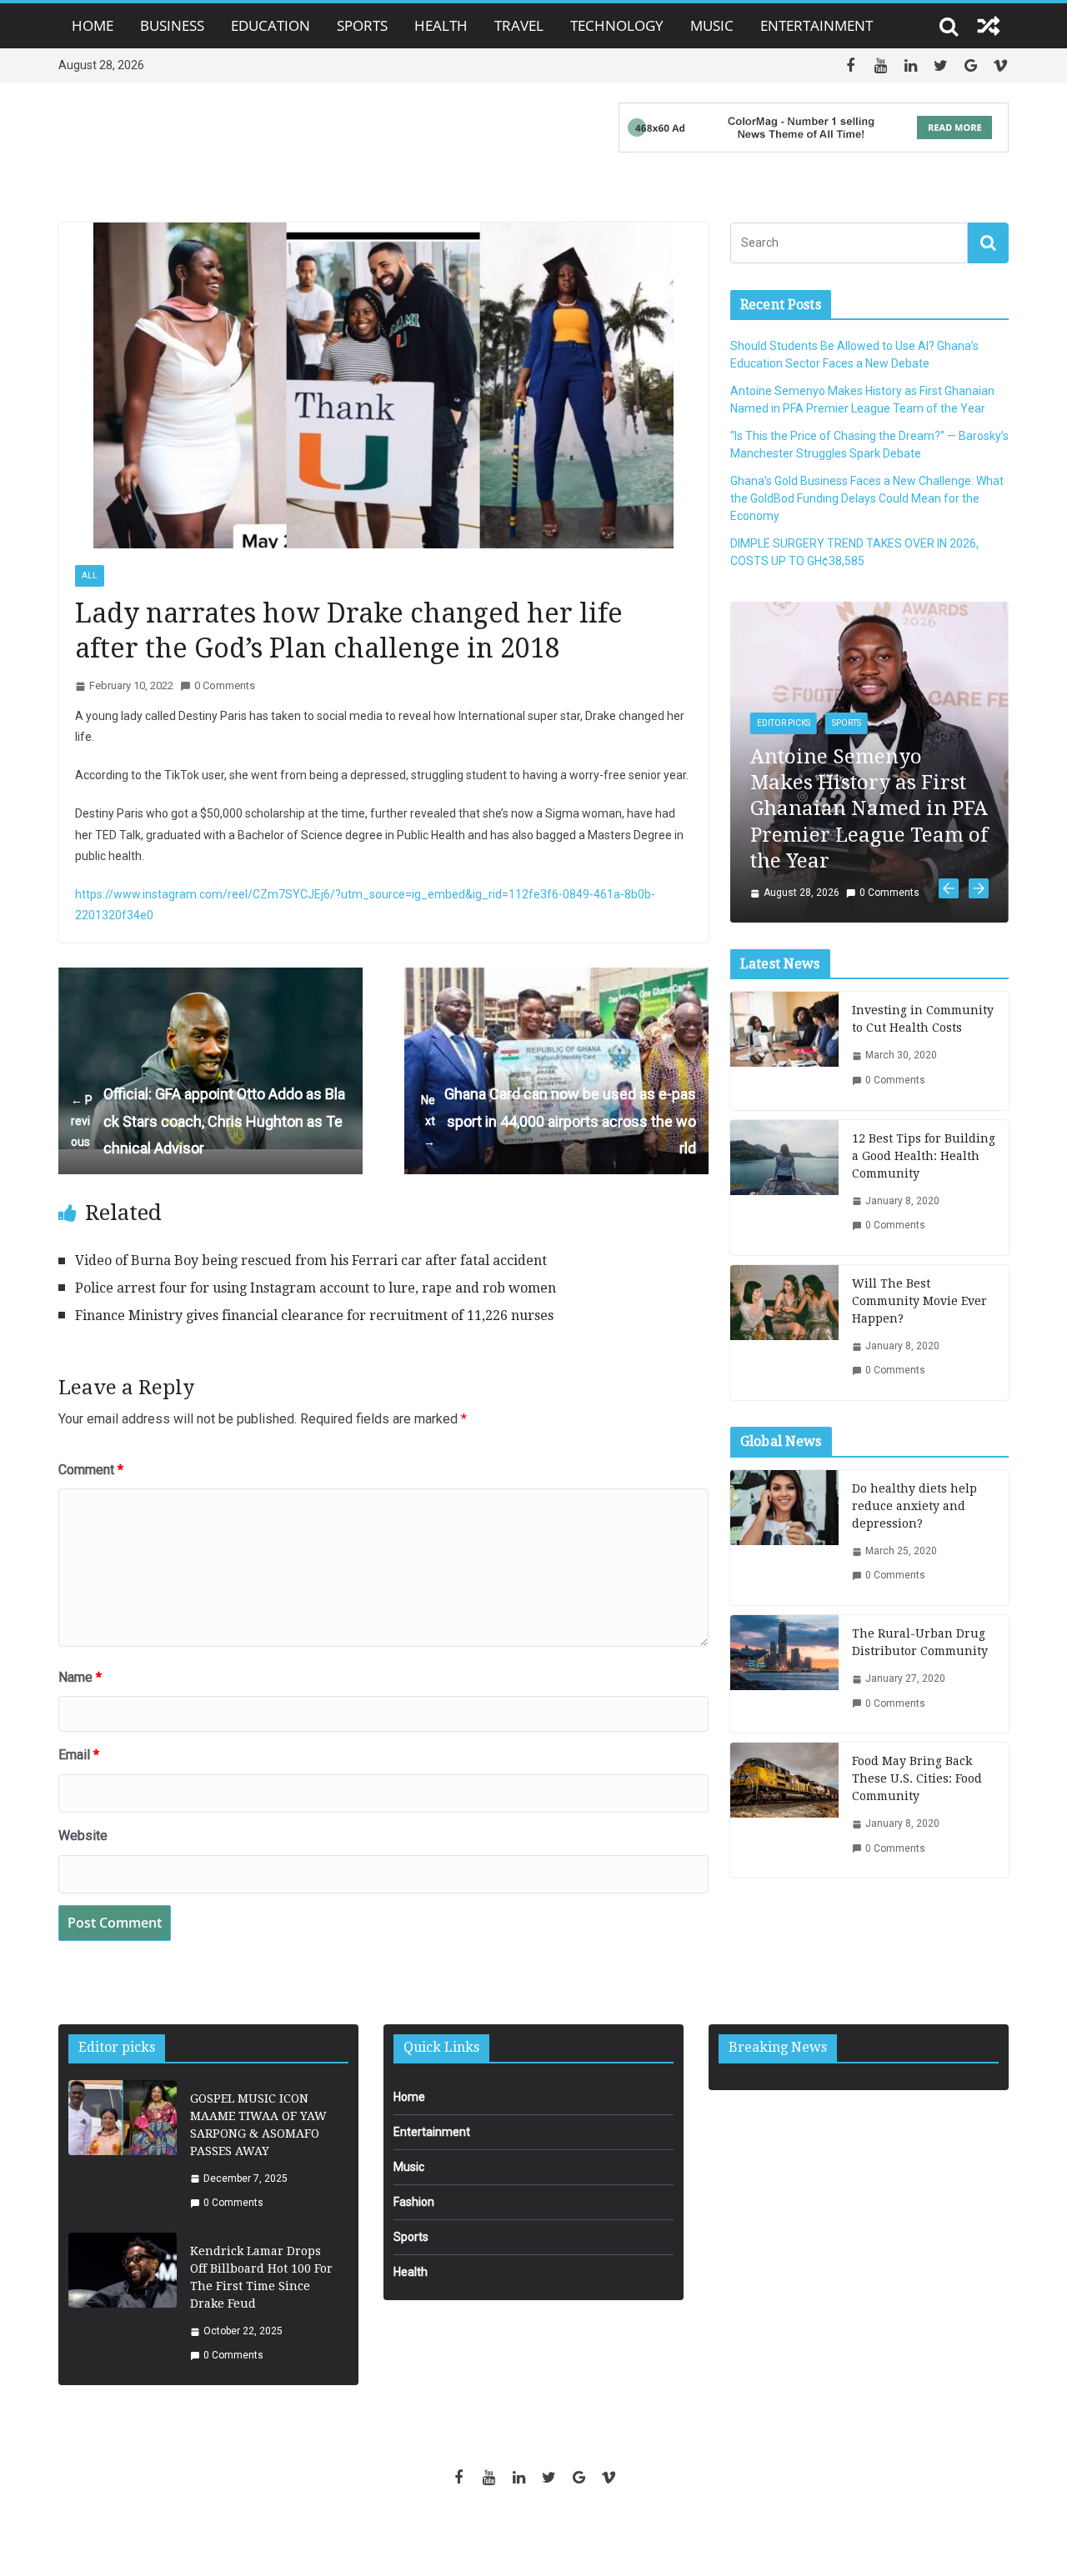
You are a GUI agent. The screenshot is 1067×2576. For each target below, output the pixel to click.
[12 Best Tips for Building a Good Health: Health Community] (784, 1053)
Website (83, 1836)
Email (79, 1755)
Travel (519, 25)
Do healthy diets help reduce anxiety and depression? (914, 1372)
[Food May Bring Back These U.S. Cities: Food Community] (784, 1676)
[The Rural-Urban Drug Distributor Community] (784, 1540)
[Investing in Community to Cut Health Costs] (784, 917)
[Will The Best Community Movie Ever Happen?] (784, 1198)
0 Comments (225, 685)
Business (172, 25)
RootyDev (562, 2535)
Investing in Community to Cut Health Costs (923, 885)
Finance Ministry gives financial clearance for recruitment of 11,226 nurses (314, 1316)
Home (93, 25)
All (90, 575)
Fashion (414, 2202)
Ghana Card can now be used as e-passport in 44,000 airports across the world (558, 1121)
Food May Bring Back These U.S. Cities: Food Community (917, 1644)
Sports (362, 25)
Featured (917, 615)
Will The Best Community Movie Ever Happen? (919, 1167)
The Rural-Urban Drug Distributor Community (920, 1508)
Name (80, 1677)
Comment (91, 1470)
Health (441, 25)
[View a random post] (989, 26)
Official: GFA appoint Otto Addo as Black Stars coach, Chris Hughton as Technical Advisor (208, 1121)
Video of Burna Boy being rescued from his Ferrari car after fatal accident (311, 1260)
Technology (617, 25)
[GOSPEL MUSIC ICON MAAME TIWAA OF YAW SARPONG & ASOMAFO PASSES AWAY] (123, 2151)
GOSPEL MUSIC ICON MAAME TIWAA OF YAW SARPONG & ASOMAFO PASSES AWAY (258, 2125)
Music (712, 25)
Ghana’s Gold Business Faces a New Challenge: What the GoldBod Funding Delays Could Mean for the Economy (867, 498)
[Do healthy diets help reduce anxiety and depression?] (784, 1403)
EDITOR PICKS (849, 615)
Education (271, 25)
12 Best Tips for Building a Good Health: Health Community (924, 1022)
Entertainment (817, 25)
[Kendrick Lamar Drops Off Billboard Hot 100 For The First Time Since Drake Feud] (123, 2304)
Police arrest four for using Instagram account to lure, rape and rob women (316, 1288)
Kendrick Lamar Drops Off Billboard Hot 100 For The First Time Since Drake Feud (261, 2277)
